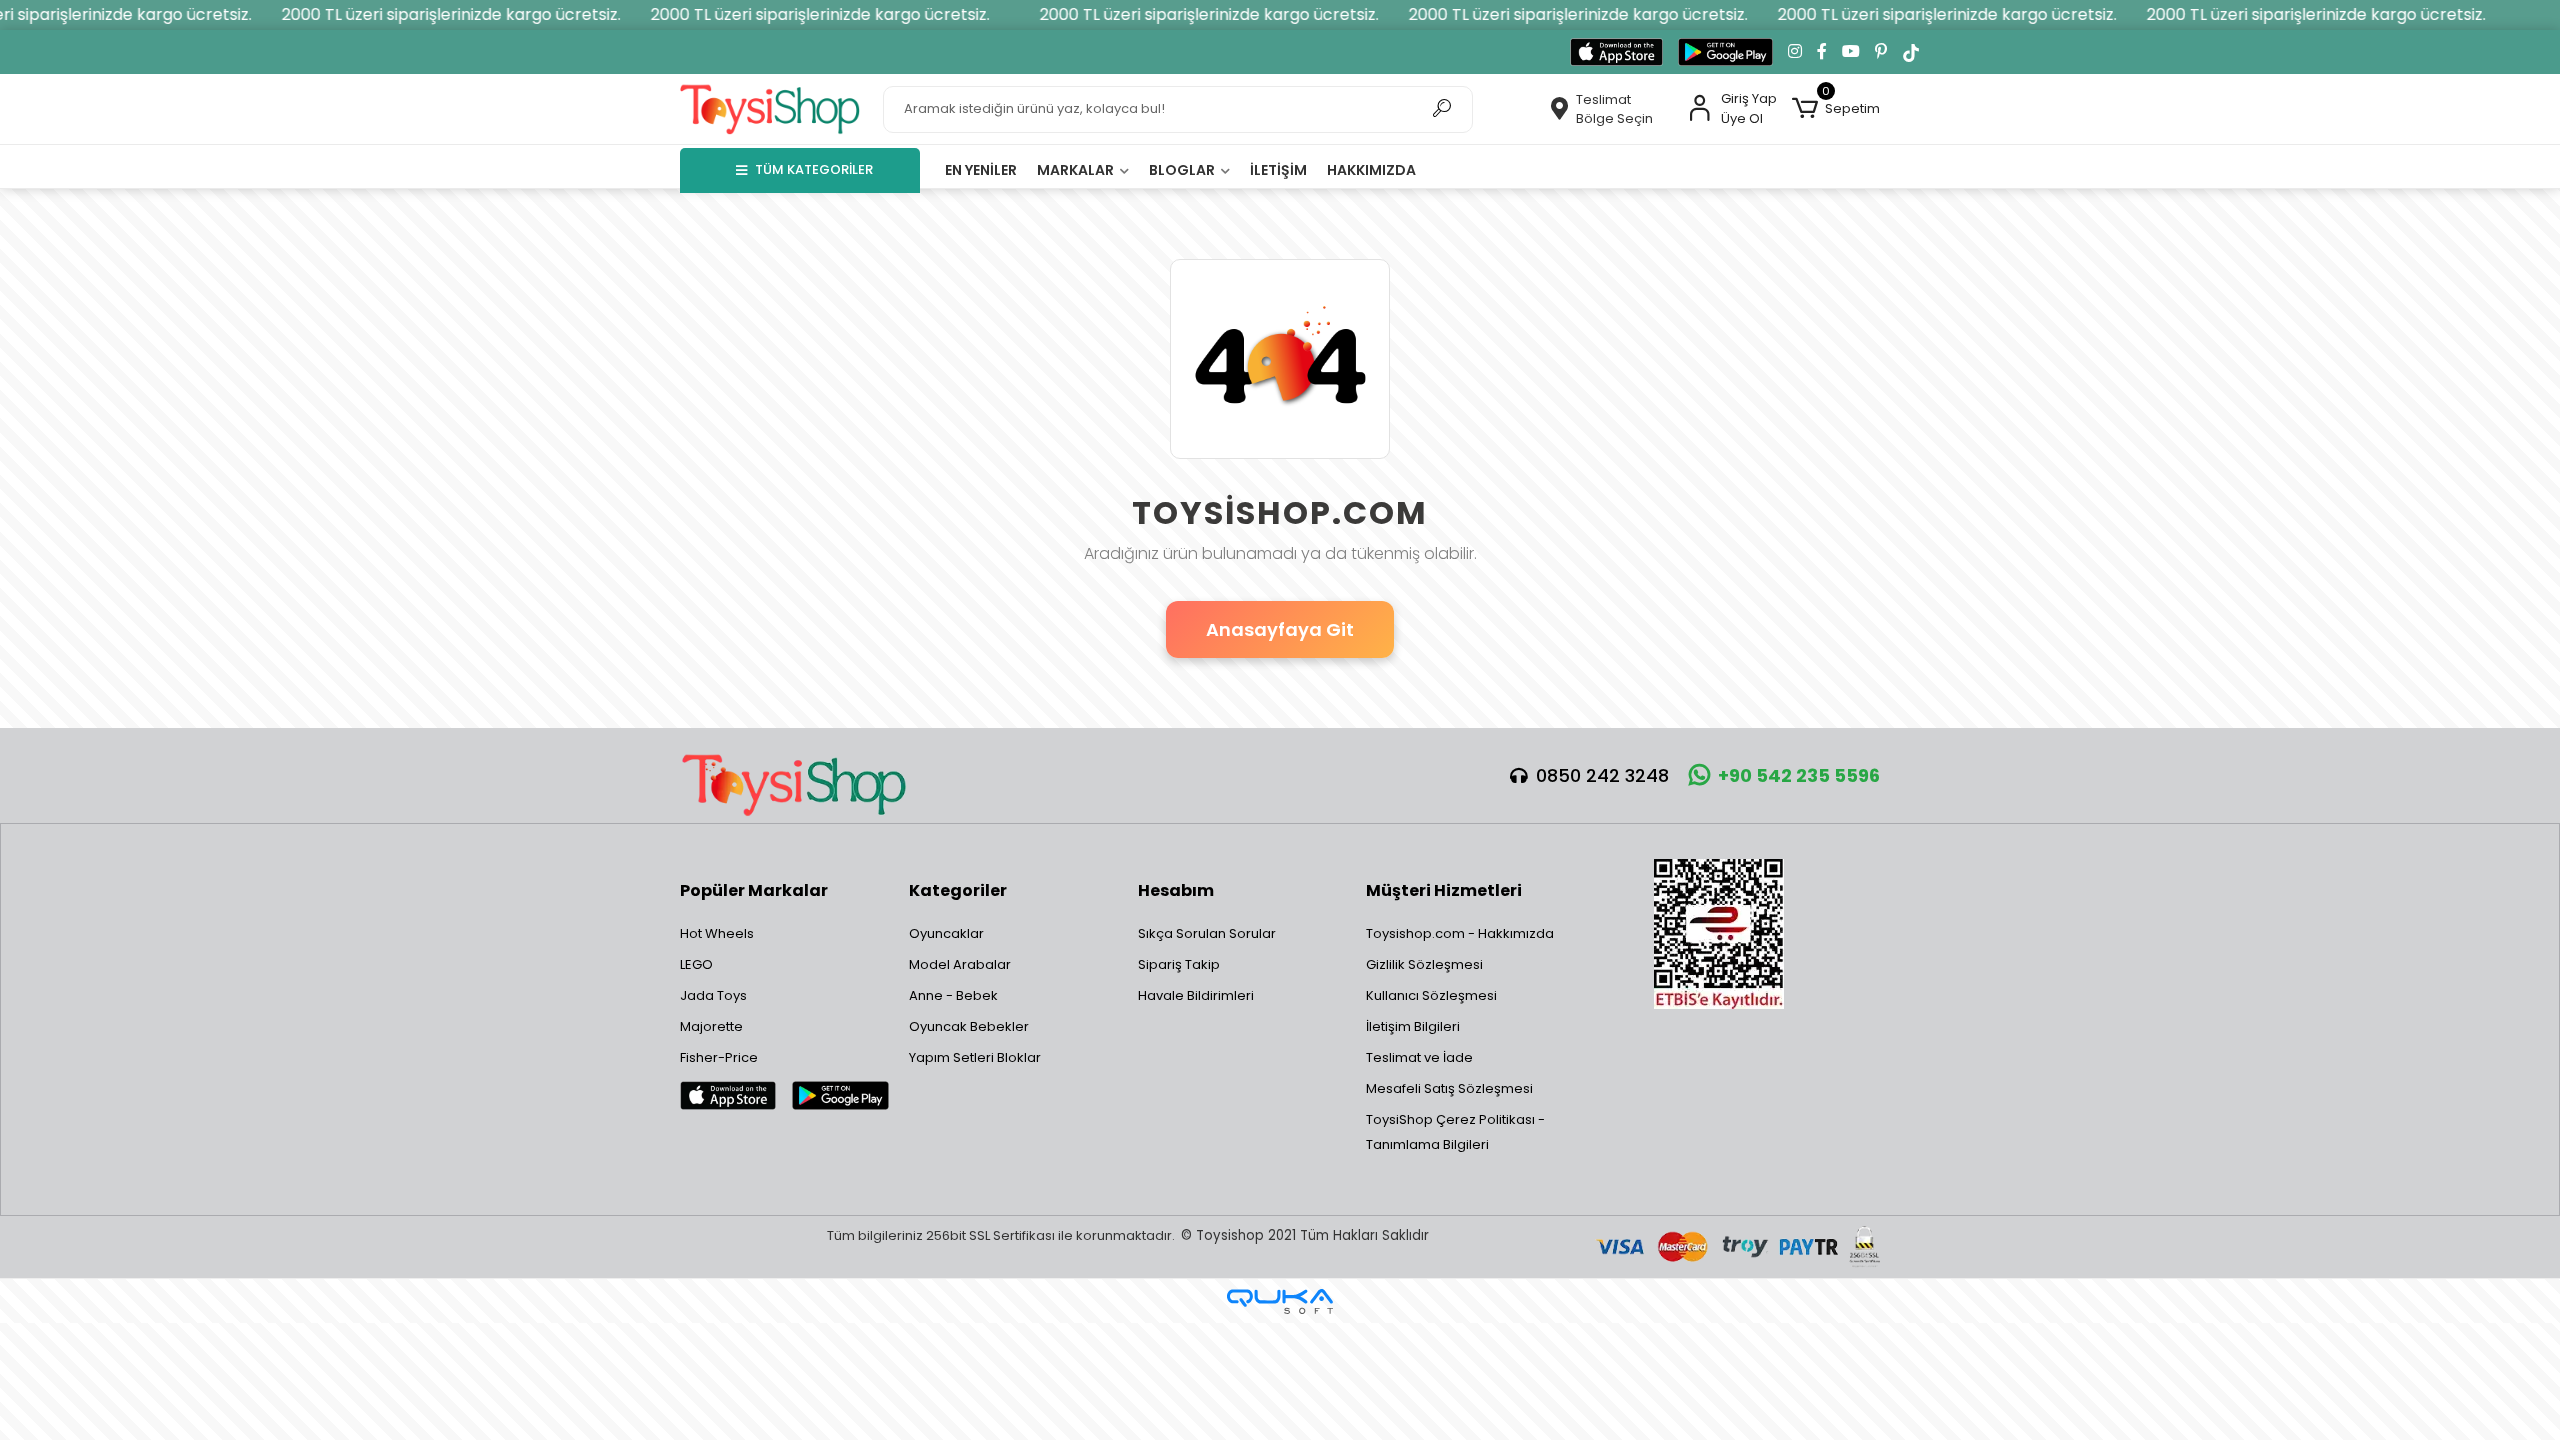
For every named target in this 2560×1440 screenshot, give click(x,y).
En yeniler (981, 170)
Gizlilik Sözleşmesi (1424, 964)
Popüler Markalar (754, 890)
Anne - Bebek (953, 995)
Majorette (711, 1026)
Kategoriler (958, 890)
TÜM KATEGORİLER (814, 169)
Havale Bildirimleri (1196, 995)
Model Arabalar (960, 964)
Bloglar (1183, 170)
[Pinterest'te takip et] (1881, 52)
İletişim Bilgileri (1413, 1026)
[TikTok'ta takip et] (1911, 52)
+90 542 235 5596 (1799, 775)
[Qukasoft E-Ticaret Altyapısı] (1280, 1301)
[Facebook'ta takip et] (1822, 52)
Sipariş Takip (1179, 964)
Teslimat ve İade (1419, 1057)
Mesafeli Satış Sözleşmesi (1449, 1088)
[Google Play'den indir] (1725, 52)
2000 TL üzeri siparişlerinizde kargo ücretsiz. (424, 14)
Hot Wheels (717, 933)
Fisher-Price (719, 1057)
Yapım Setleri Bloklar (975, 1057)
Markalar (1077, 170)
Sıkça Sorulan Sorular (1207, 933)
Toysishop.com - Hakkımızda (1460, 933)
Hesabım (1176, 890)
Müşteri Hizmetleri (1444, 890)
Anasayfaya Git (1280, 629)
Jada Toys (713, 995)
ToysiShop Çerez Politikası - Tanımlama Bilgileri (1455, 1132)
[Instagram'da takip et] (1795, 52)
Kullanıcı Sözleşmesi (1431, 995)
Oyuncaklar (946, 933)
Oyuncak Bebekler (969, 1026)
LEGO (696, 964)
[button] (1836, 109)
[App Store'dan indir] (1616, 52)
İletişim (1278, 170)
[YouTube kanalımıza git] (1851, 52)
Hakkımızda (1371, 170)
